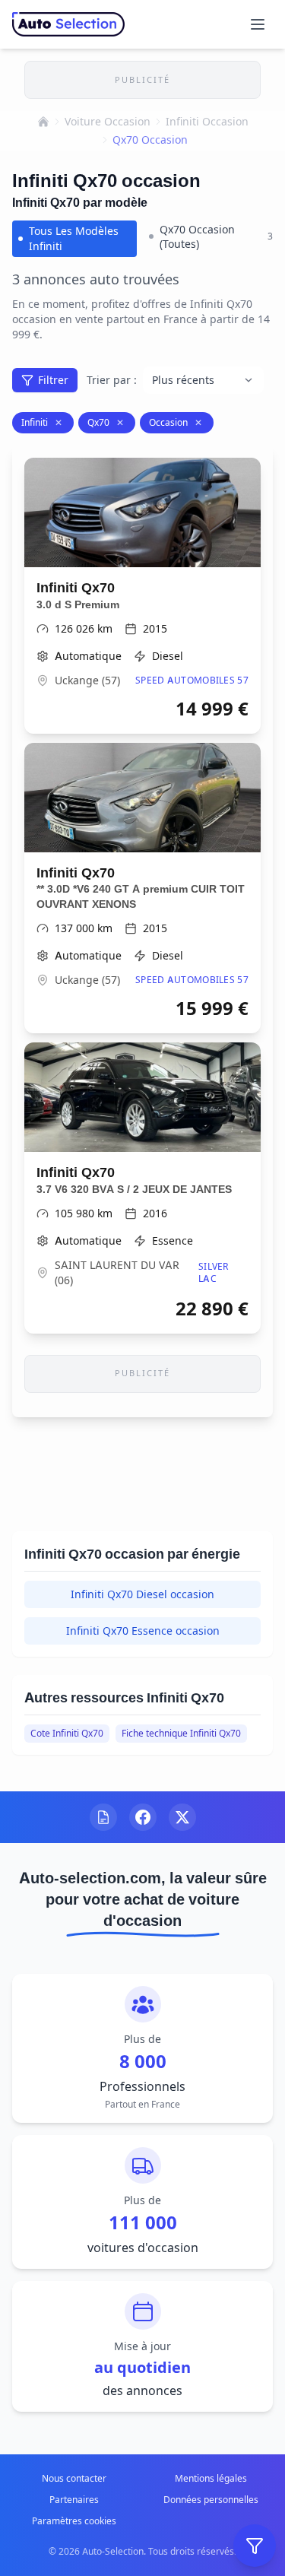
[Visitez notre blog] (103, 1817)
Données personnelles (211, 2500)
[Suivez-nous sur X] (182, 1817)
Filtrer (53, 380)
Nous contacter (74, 2478)
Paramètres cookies (74, 2521)
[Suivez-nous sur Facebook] (143, 1817)
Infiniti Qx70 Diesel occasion (142, 1594)
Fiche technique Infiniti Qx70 (181, 1733)
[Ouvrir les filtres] (255, 2546)
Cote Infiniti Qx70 (67, 1733)
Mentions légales (211, 2478)
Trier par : (112, 380)
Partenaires (74, 2500)
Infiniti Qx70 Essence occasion (143, 1631)
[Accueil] (43, 122)
